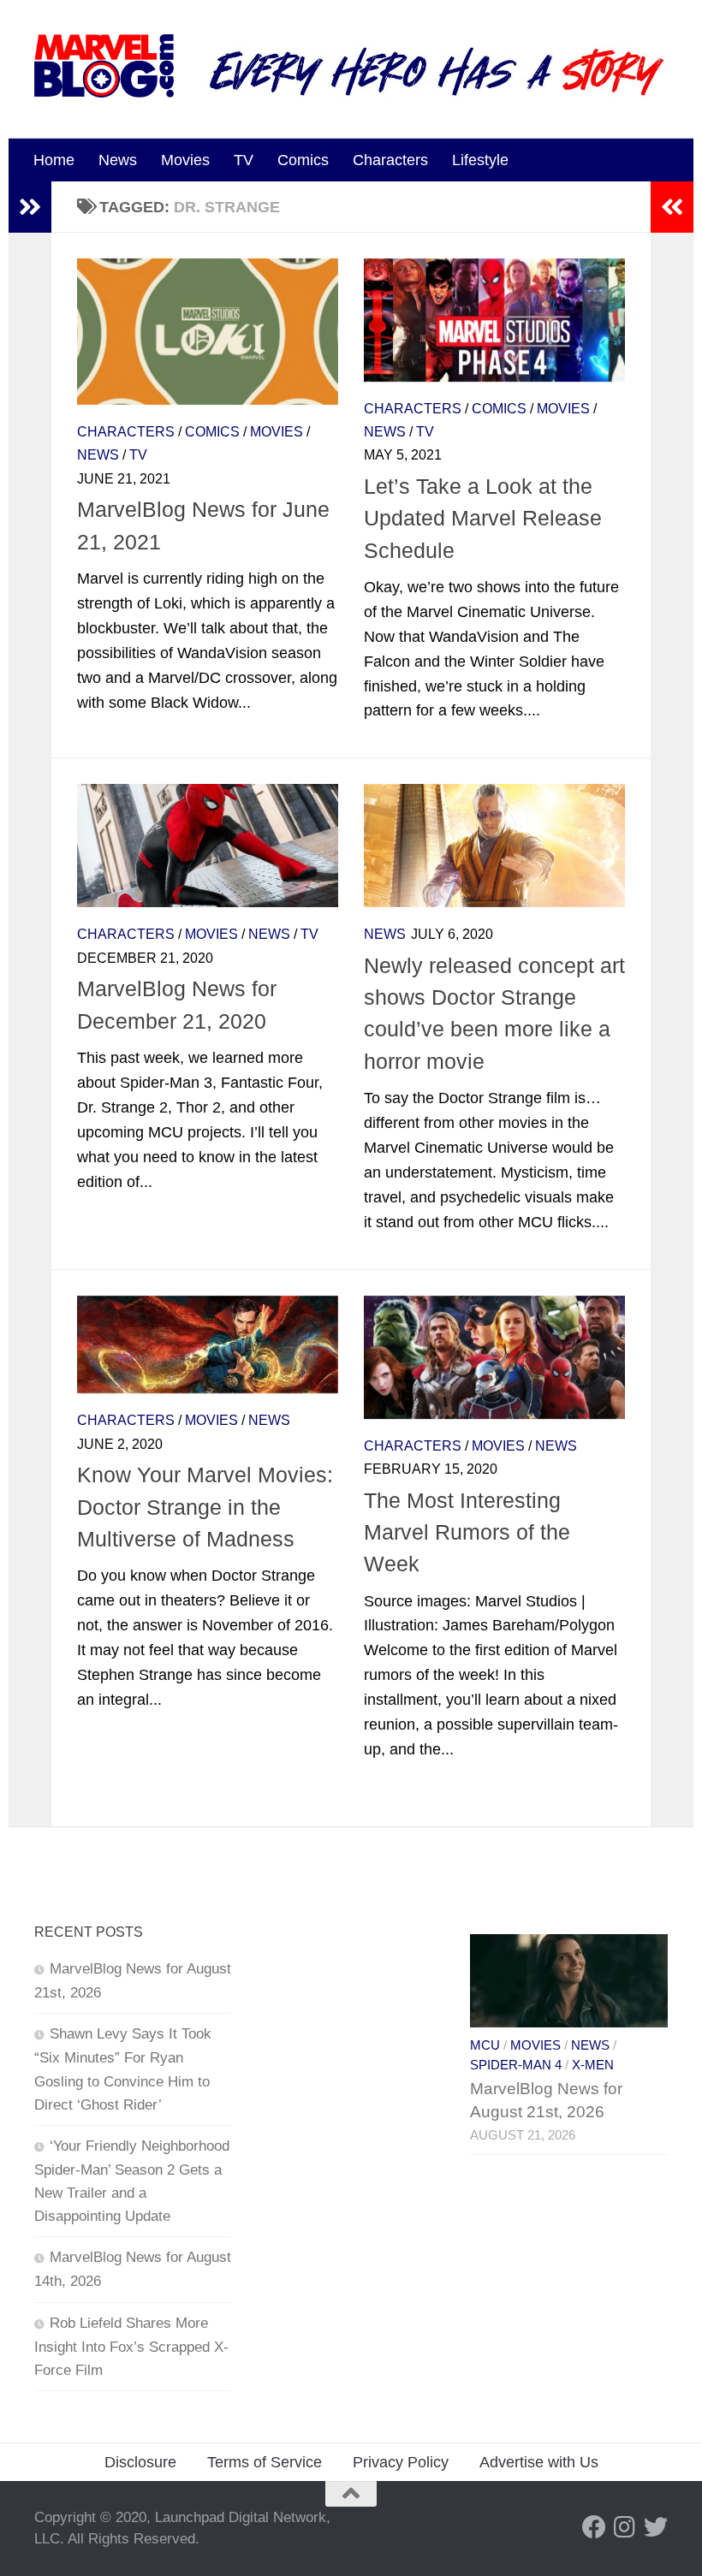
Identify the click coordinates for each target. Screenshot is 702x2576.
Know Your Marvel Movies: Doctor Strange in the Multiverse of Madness (205, 1507)
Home (54, 160)
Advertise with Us (539, 2462)
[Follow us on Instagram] (625, 2527)
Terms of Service (265, 2462)
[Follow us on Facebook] (594, 2527)
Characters (390, 160)
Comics (303, 160)
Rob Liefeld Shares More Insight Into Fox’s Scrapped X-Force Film (131, 2347)
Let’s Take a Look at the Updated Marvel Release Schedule (483, 518)
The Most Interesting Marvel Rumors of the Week (467, 1532)
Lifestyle (480, 160)
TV (244, 160)
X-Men (593, 2065)
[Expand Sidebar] (30, 207)
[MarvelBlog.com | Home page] (104, 66)
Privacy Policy (401, 2462)
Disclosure (140, 2462)
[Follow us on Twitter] (656, 2527)
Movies (185, 160)
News (118, 160)
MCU (485, 2045)
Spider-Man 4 (516, 2065)
